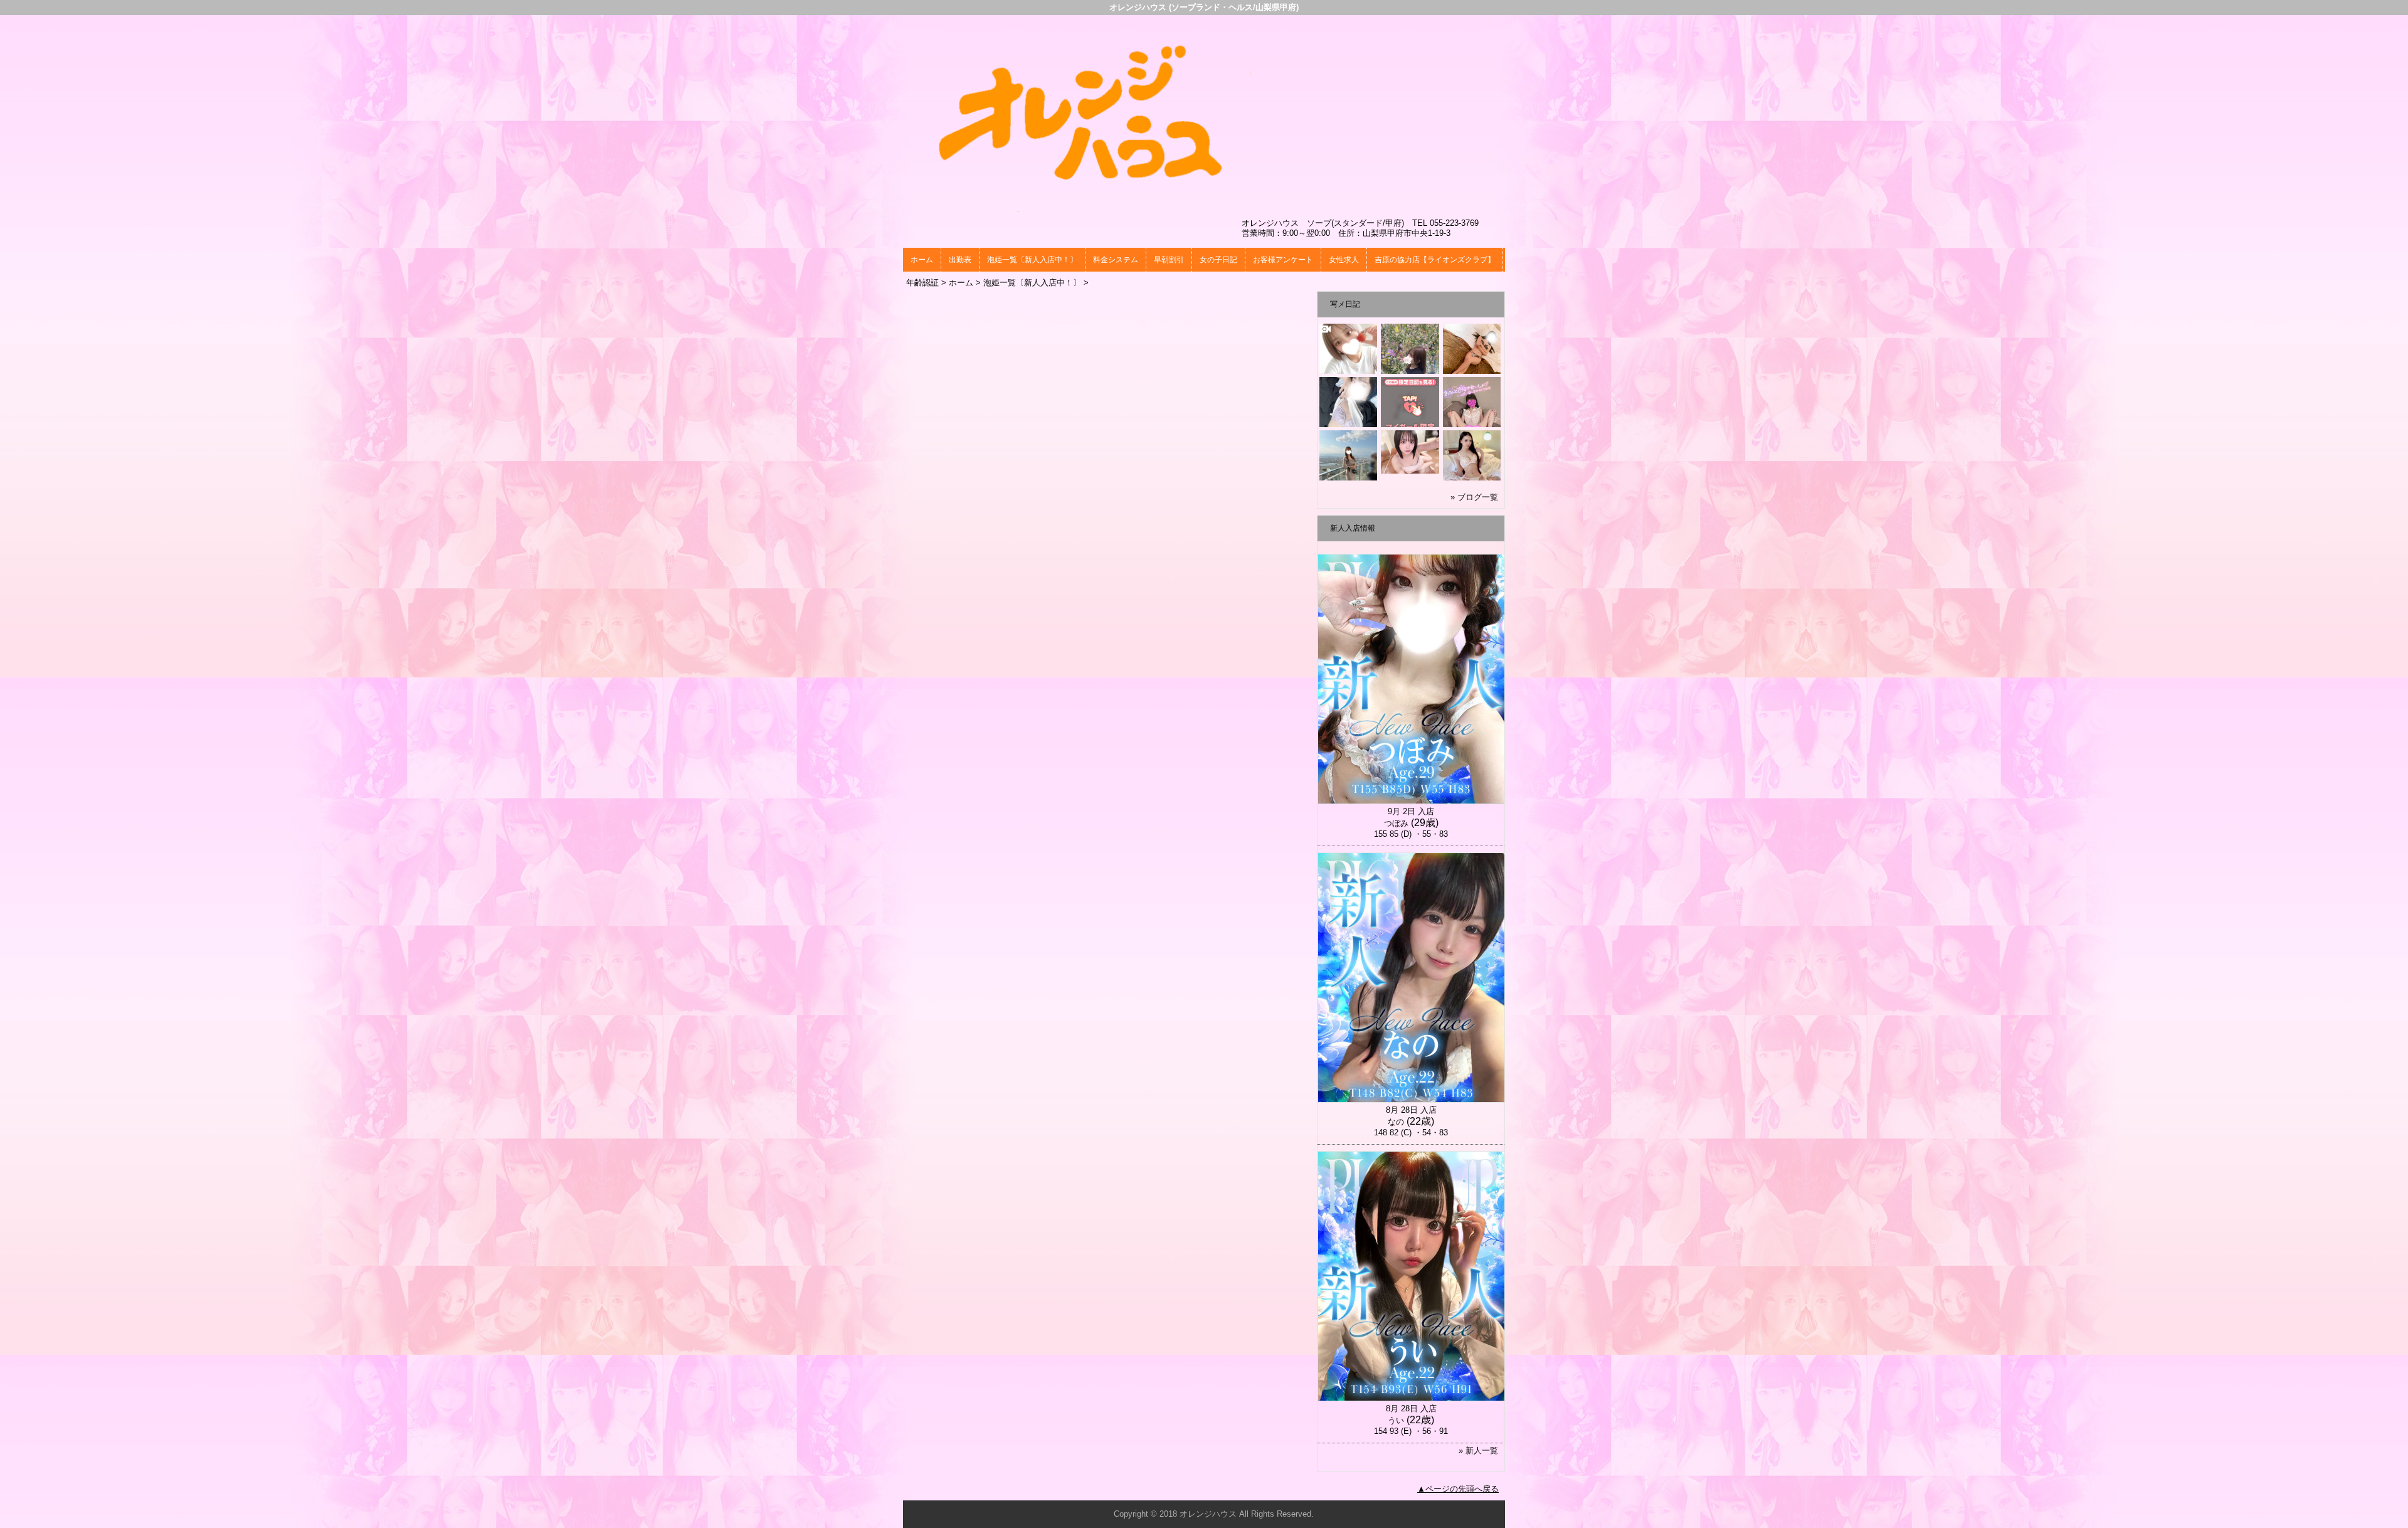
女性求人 (1344, 260)
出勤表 (960, 260)
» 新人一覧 (1478, 1451)
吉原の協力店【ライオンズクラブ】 (1435, 260)
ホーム (922, 260)
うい (1396, 1420)
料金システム (1116, 260)
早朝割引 (1169, 260)
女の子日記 (1218, 260)
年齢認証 (922, 283)
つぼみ (1396, 823)
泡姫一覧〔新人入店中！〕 (1032, 260)
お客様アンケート (1283, 260)
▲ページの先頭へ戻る (1458, 1489)
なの (1396, 1122)
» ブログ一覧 (1474, 497)
